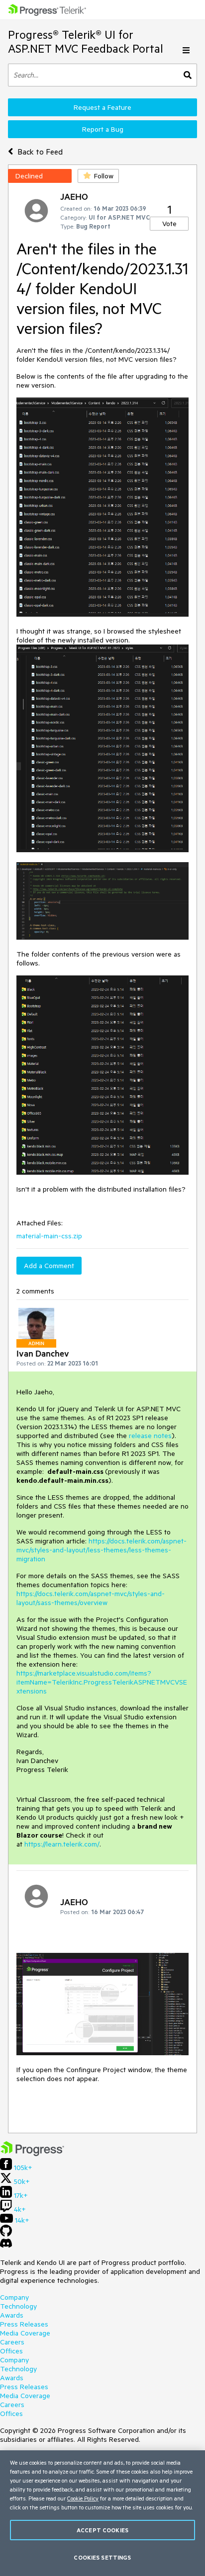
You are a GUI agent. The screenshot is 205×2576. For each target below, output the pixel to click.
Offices (11, 2351)
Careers (12, 2342)
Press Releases (24, 2324)
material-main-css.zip (49, 1236)
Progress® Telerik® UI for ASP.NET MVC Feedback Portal (86, 41)
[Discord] (6, 2246)
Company (14, 2297)
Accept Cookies (102, 2530)
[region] (102, 2513)
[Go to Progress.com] (32, 2154)
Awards (12, 2315)
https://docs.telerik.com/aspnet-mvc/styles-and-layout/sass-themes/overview (91, 1598)
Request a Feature (102, 107)
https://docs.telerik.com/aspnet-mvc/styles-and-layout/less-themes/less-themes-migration (102, 1550)
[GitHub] (6, 2234)
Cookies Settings (102, 2557)
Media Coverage (25, 2333)
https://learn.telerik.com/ (62, 1844)
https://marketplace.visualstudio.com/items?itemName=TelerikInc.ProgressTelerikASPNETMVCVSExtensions (102, 1682)
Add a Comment (49, 1266)
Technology (18, 2306)
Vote (169, 224)
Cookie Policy (83, 2498)
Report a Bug (103, 129)
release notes (150, 1436)
